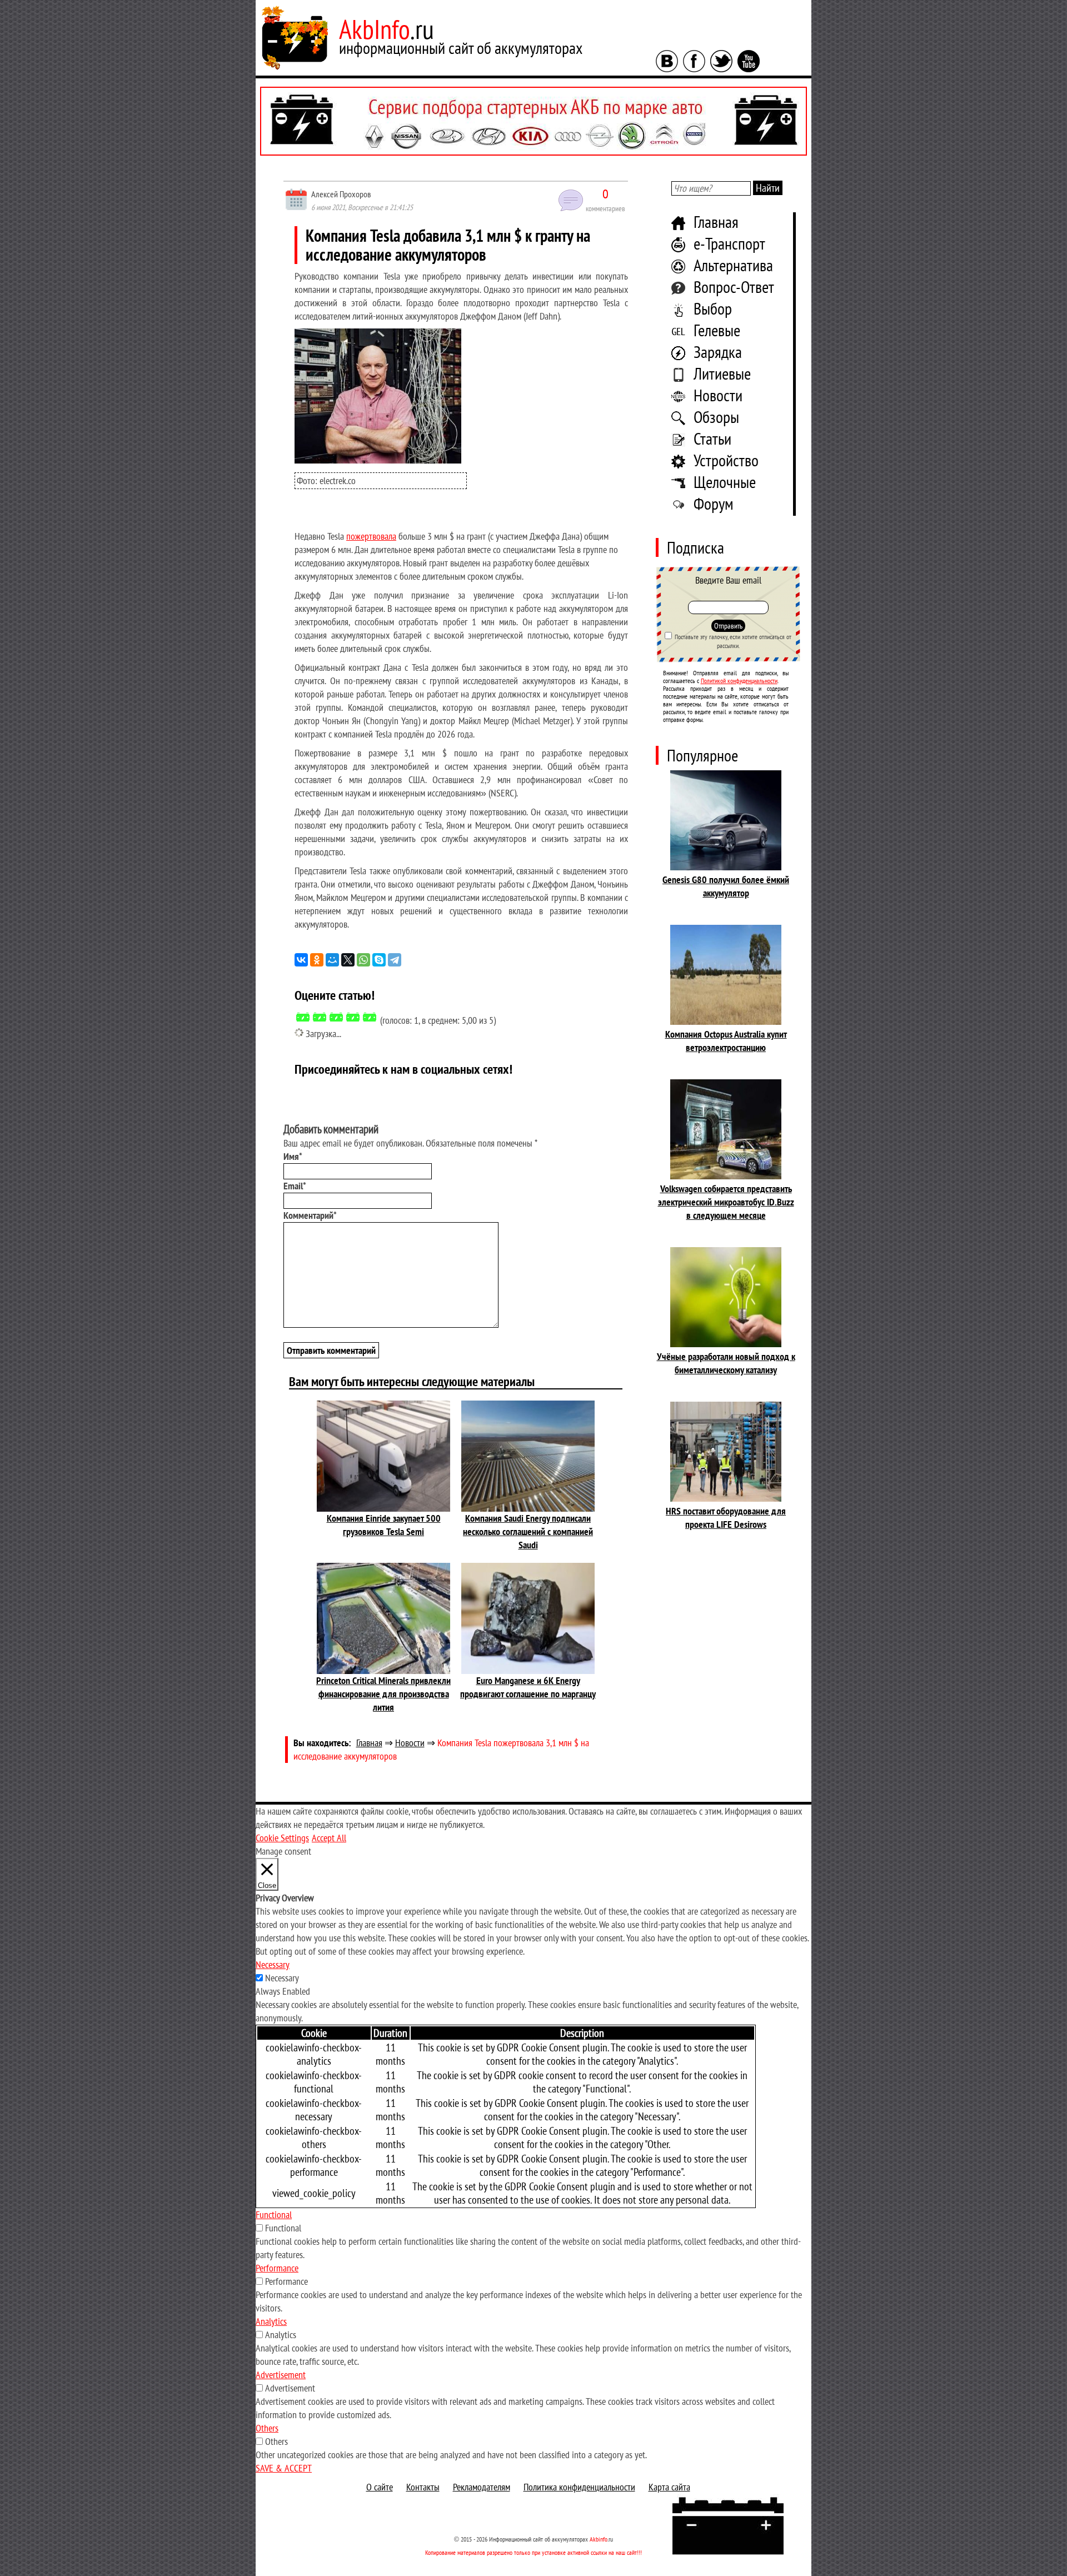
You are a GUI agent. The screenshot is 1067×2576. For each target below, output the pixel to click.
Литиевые (722, 373)
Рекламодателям (482, 2487)
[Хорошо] (353, 1017)
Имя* (293, 1156)
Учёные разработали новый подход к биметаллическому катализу (726, 1363)
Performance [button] (277, 2268)
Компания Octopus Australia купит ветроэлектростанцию (726, 1041)
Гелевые (717, 330)
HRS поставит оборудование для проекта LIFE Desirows (726, 1518)
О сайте (380, 2487)
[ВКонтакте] (301, 960)
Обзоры (716, 417)
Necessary (282, 1978)
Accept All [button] (329, 1838)
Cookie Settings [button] (282, 1838)
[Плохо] (320, 1017)
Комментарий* (310, 1215)
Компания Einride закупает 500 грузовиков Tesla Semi (384, 1525)
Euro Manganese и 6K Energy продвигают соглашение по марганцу (528, 1687)
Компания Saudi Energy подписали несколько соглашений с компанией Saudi (528, 1531)
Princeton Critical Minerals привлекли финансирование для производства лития (383, 1694)
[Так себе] (336, 1017)
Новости (718, 395)
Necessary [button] (273, 1964)
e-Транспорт (729, 243)
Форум (714, 503)
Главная (716, 221)
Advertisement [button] (281, 2375)
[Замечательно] (370, 1017)
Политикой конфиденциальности (739, 681)
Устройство (726, 460)
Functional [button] (274, 2214)
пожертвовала (371, 536)
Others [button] (267, 2428)
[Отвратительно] (303, 1017)
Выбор (713, 308)
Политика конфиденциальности (579, 2487)
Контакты (423, 2487)
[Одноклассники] (317, 960)
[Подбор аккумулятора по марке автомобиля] (533, 121)
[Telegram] (395, 960)
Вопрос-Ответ (734, 287)
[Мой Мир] (332, 960)
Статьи (712, 438)
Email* (295, 1186)
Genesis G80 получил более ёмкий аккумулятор (726, 886)
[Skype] (379, 960)
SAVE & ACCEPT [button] (284, 2468)
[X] (348, 960)
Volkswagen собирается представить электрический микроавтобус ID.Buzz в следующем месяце (726, 1202)
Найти (768, 188)
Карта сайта (669, 2487)
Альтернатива (733, 265)
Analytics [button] (271, 2321)
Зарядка (718, 352)
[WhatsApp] (363, 960)
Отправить (728, 626)
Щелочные (725, 482)
